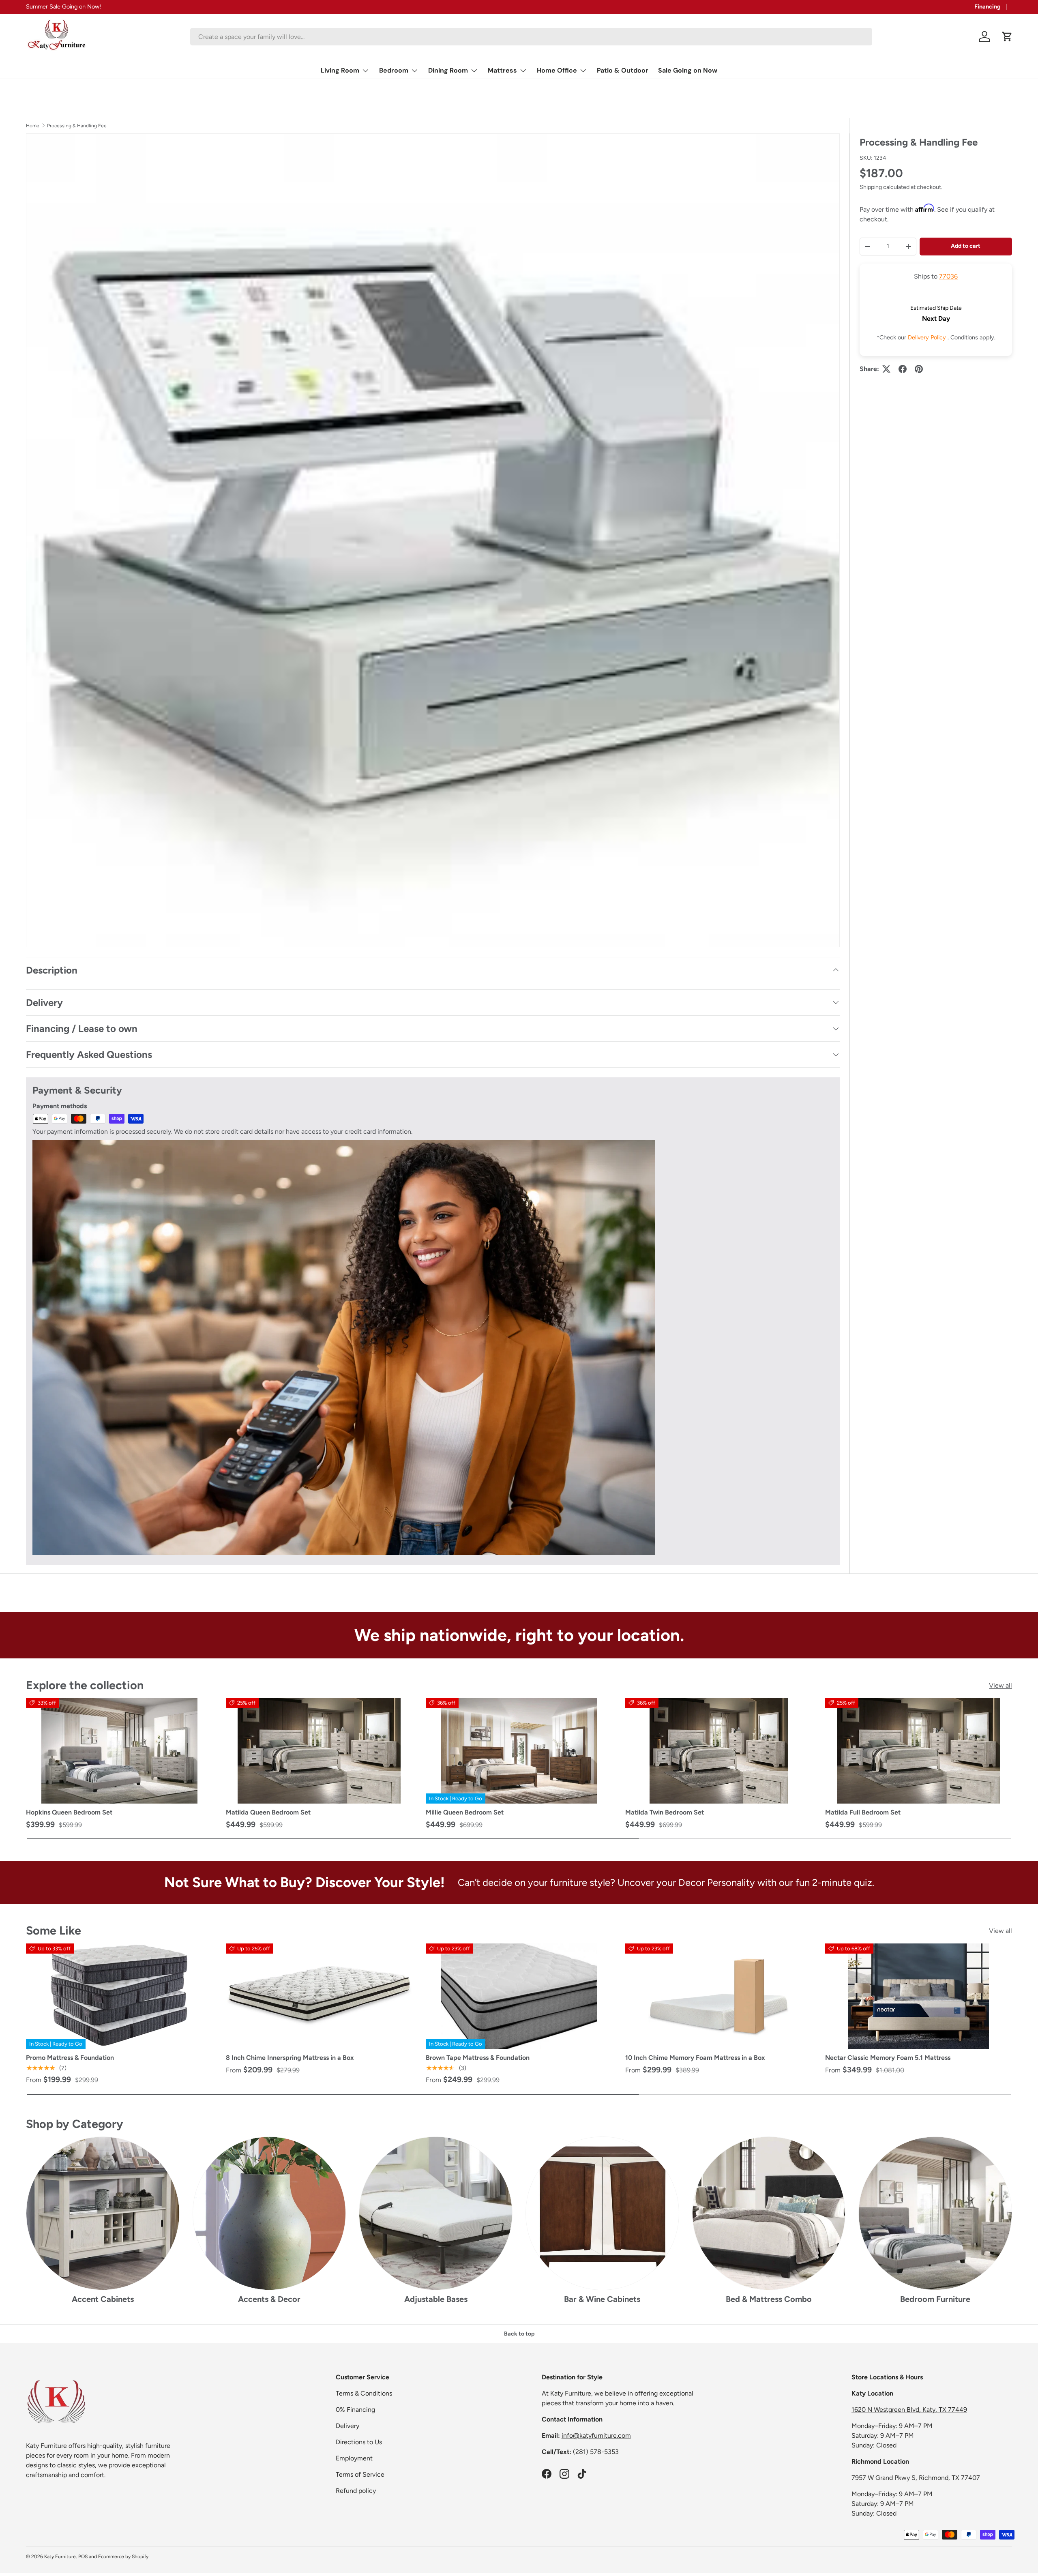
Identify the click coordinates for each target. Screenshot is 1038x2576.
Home (33, 126)
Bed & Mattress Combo (769, 2299)
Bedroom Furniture (935, 2299)
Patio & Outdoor (623, 70)
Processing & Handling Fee (77, 126)
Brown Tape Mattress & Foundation (478, 2058)
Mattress (502, 70)
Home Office (557, 70)
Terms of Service (360, 2474)
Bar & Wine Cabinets (602, 2299)
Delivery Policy (928, 337)
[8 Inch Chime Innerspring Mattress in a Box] (319, 1996)
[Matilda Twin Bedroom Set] (719, 1750)
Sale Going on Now (688, 70)
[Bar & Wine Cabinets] (602, 2213)
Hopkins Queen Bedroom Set (69, 1812)
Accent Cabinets (103, 2299)
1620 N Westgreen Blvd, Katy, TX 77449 (909, 2410)
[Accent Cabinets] (103, 2213)
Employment (354, 2458)
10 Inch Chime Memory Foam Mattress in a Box (695, 2058)
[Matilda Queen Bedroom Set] (319, 1750)
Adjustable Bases (436, 2299)
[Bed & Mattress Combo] (769, 2213)
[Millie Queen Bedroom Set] (519, 1750)
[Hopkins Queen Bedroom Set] (119, 1750)
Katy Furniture (60, 2557)
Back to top (519, 2334)
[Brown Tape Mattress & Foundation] (519, 1996)
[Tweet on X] (886, 369)
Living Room (340, 70)
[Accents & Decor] (269, 2213)
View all (1000, 1685)
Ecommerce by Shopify (123, 2557)
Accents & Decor (269, 2299)
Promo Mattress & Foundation (70, 2058)
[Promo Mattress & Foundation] (119, 1996)
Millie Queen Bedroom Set (465, 1812)
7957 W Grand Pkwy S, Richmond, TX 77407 (916, 2478)
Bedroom (394, 70)
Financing (988, 6)
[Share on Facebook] (903, 369)
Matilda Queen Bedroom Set (268, 1812)
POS (83, 2557)
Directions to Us (359, 2442)
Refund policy (356, 2491)
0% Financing (355, 2410)
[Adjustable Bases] (436, 2213)
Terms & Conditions (364, 2393)
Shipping (871, 187)
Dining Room (448, 70)
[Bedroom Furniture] (935, 2213)
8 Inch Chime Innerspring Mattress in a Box (290, 2058)
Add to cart (966, 246)
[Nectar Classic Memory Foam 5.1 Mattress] (919, 1996)
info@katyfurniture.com (596, 2436)
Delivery (347, 2426)
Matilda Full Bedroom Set (863, 1812)
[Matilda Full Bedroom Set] (919, 1750)
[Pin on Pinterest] (919, 369)
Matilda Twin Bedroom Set (665, 1812)
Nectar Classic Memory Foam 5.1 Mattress (888, 2058)
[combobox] (531, 37)
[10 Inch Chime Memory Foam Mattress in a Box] (719, 1996)
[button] (1007, 36)
